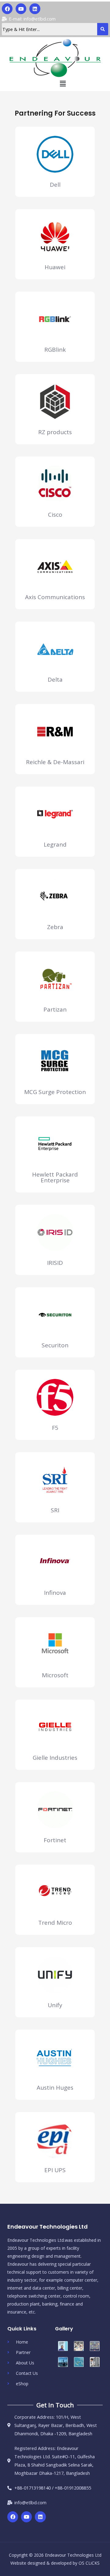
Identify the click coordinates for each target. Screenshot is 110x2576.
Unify (55, 2005)
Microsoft (55, 1675)
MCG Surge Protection (55, 1092)
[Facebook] (7, 9)
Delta (55, 679)
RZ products (55, 432)
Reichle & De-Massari (55, 762)
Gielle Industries (55, 1758)
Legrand (55, 844)
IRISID (55, 1263)
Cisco (55, 515)
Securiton (55, 1345)
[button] (63, 83)
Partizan (55, 1009)
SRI (55, 1510)
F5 (55, 1428)
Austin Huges (55, 2088)
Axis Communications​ (55, 597)
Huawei (55, 267)
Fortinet (55, 1840)
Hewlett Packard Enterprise (55, 1177)
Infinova (55, 1593)
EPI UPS (55, 2170)
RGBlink (55, 350)
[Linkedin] (35, 9)
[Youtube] (21, 9)
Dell (55, 185)
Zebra (55, 927)
